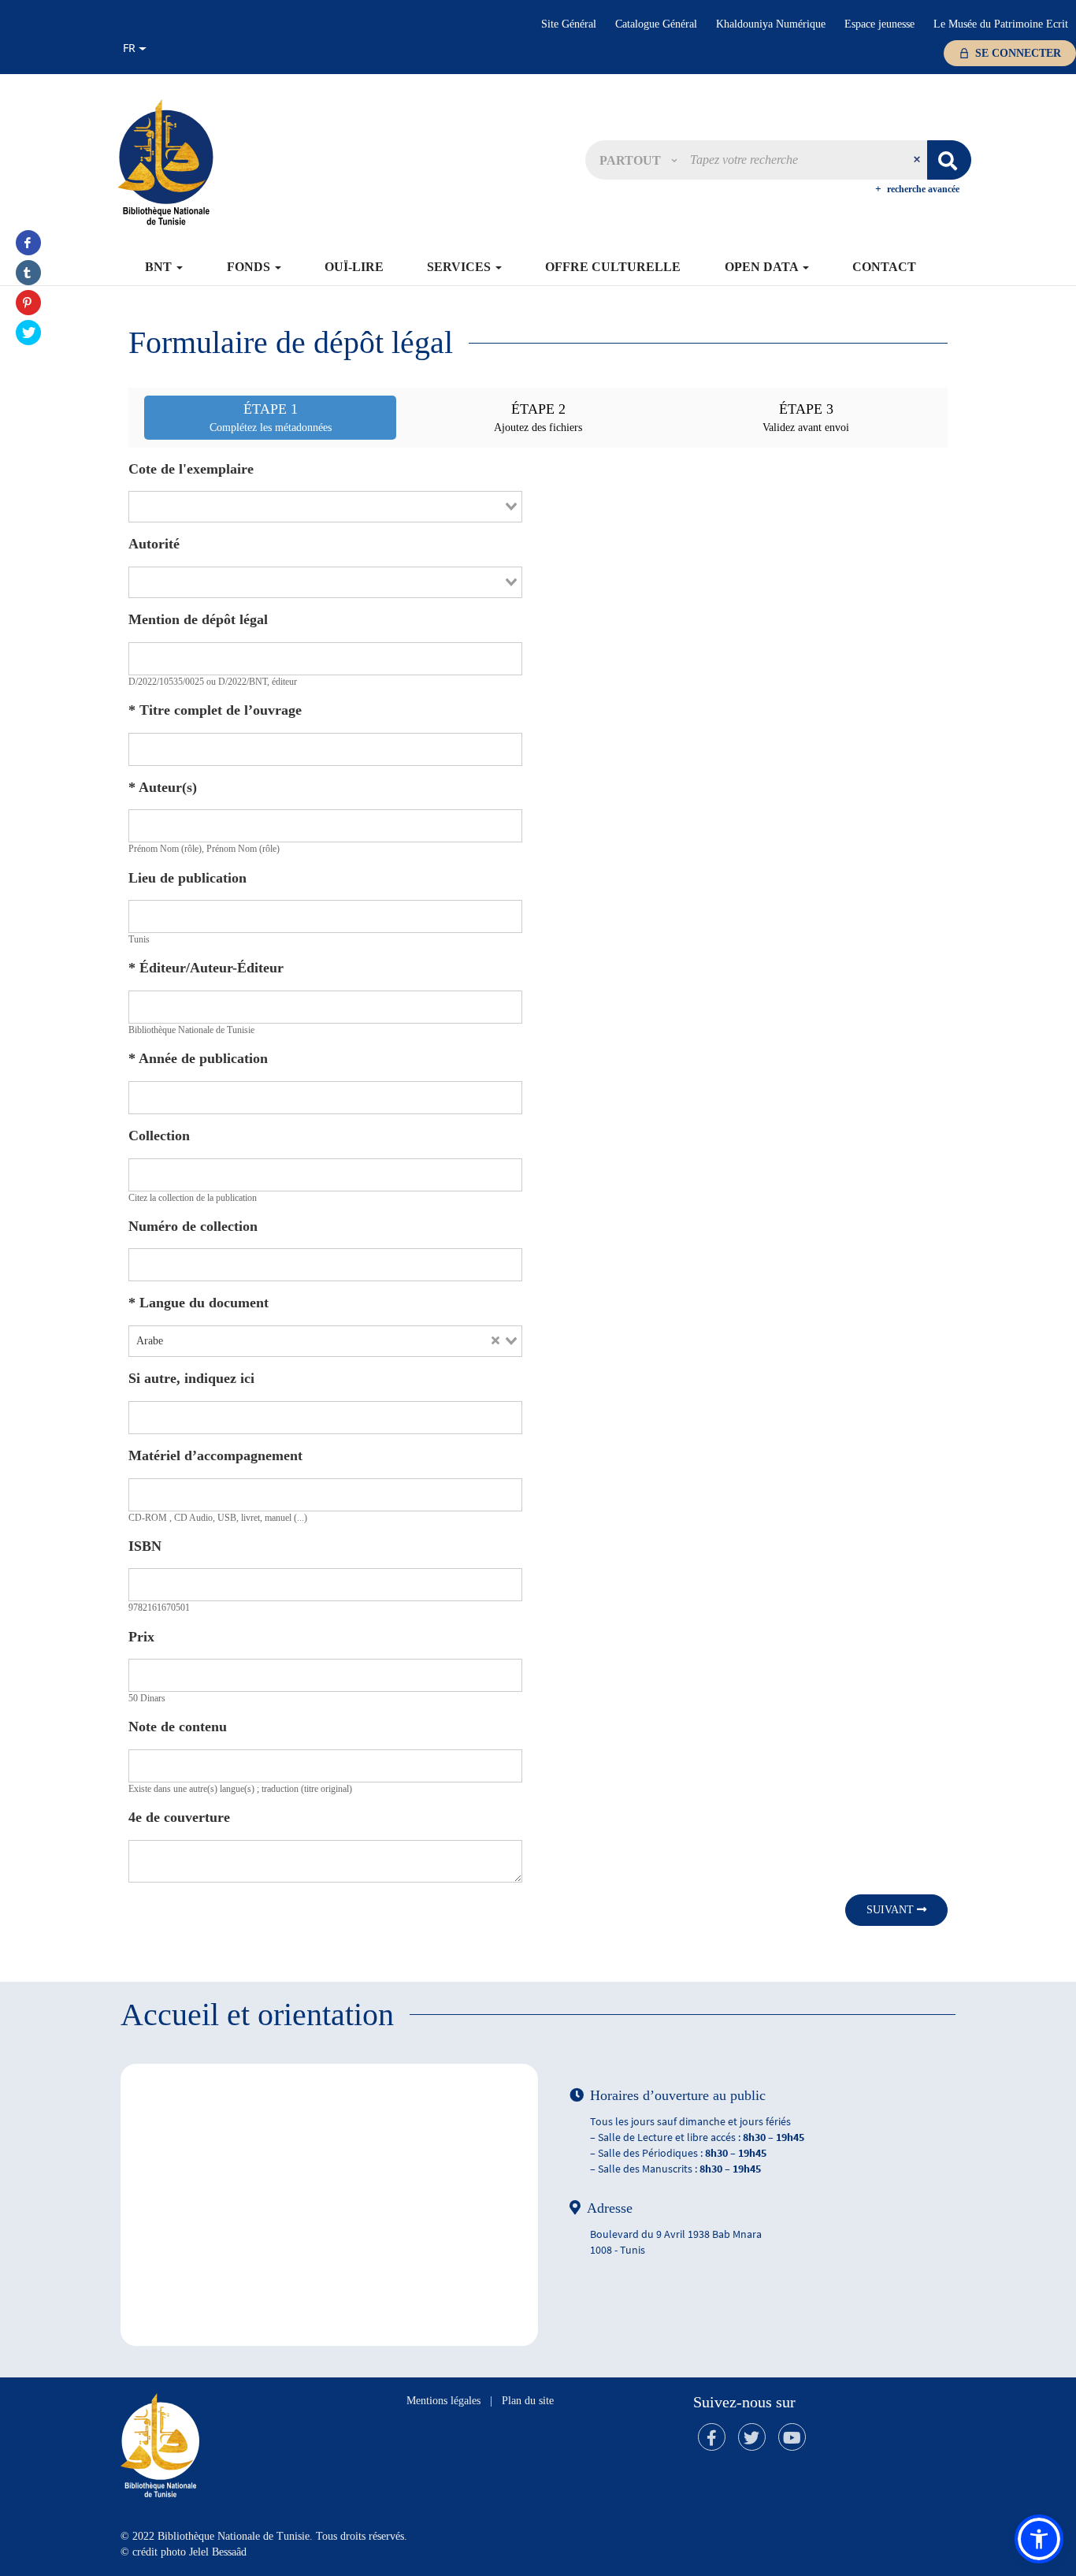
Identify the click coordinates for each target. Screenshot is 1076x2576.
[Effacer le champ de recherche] (918, 160)
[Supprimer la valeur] (495, 1341)
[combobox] (325, 507)
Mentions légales (443, 2401)
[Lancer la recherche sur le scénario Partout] (949, 160)
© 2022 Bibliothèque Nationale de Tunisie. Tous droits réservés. (264, 2536)
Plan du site (528, 2401)
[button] (638, 160)
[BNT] (165, 162)
